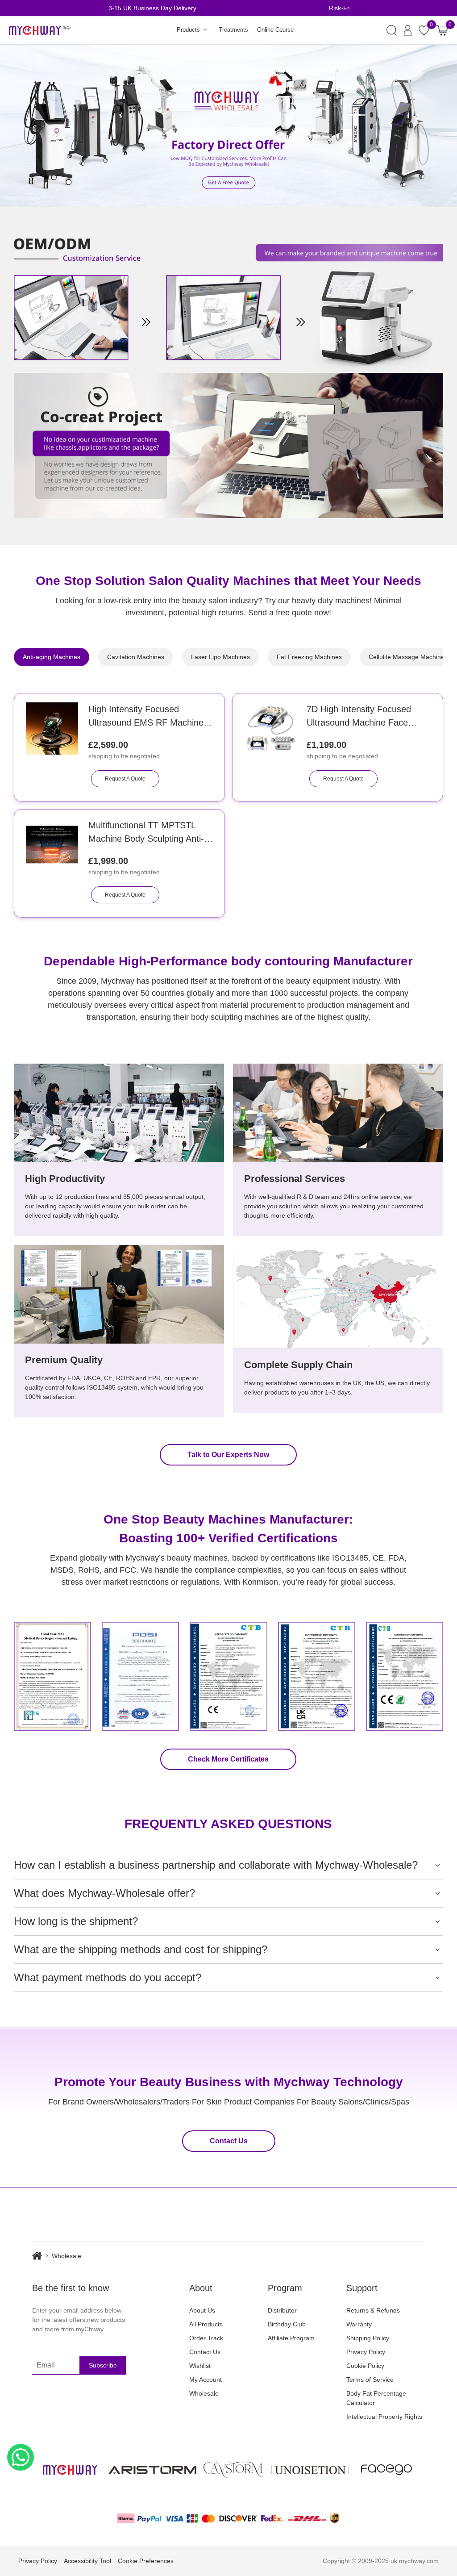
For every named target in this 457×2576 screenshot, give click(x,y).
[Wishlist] (424, 30)
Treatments (233, 30)
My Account (206, 2380)
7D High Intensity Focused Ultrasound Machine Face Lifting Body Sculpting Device (364, 717)
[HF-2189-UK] (270, 729)
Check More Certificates (228, 1759)
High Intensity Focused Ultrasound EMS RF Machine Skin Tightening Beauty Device (148, 717)
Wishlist (200, 2366)
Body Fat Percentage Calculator (376, 2398)
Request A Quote (125, 779)
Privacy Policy (366, 2352)
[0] (442, 31)
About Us (202, 2310)
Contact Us (229, 2141)
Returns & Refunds (373, 2310)
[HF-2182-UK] (52, 845)
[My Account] (408, 31)
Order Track (206, 2338)
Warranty (359, 2324)
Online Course (275, 30)
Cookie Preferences (146, 2561)
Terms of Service (370, 2380)
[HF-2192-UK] (52, 729)
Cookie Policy (365, 2366)
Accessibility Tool (87, 2561)
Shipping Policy (368, 2338)
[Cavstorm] (233, 2470)
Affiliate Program (291, 2338)
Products (188, 30)
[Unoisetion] (310, 2470)
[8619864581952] (21, 2457)
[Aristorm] (152, 2470)
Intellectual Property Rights (384, 2417)
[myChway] (40, 31)
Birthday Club (287, 2324)
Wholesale (204, 2393)
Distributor (282, 2310)
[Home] (42, 2256)
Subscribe (103, 2365)
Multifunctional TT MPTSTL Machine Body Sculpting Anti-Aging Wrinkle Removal (146, 833)
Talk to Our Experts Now (228, 1455)
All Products (206, 2324)
